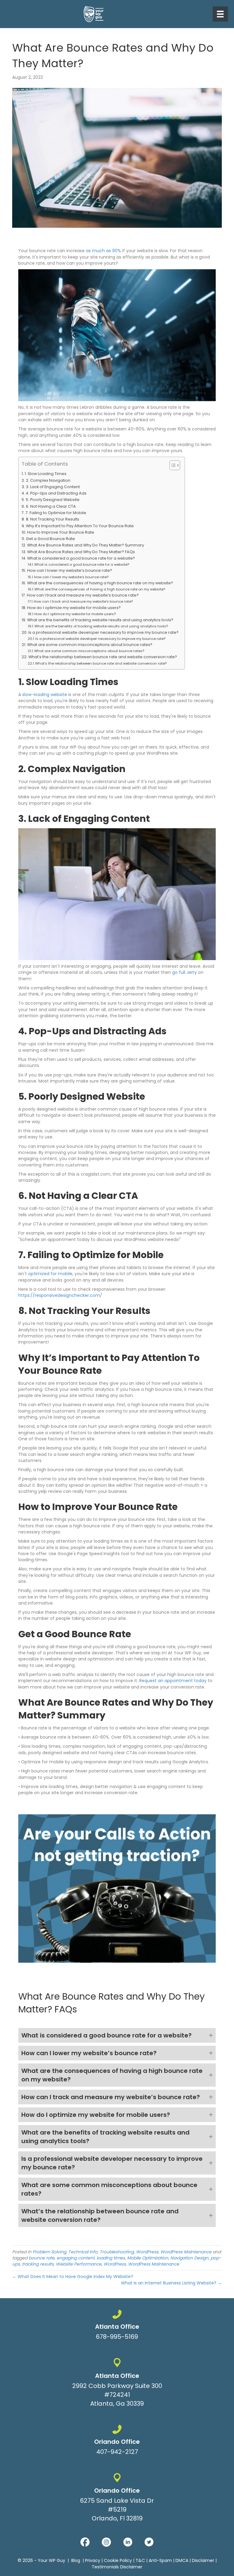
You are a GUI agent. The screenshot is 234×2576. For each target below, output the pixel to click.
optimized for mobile (50, 1274)
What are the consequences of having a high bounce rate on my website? (100, 583)
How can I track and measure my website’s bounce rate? (83, 595)
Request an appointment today (172, 1681)
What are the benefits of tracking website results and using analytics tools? (100, 620)
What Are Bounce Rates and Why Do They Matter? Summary (86, 545)
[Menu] (220, 14)
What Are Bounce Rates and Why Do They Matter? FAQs (81, 552)
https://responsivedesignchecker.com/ (60, 1295)
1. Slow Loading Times (46, 474)
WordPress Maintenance (186, 2252)
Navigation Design (189, 2258)
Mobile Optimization (148, 2258)
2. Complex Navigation (48, 480)
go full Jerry (184, 972)
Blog (76, 2560)
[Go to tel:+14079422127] (117, 2441)
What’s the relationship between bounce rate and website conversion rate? (103, 657)
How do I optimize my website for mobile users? (74, 608)
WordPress (147, 2252)
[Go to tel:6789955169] (117, 2326)
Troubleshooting (117, 2252)
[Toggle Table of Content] (172, 465)
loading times (111, 2258)
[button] (117, 2035)
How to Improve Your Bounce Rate (61, 532)
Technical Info (83, 2252)
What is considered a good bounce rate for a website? (81, 558)
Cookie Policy (118, 2560)
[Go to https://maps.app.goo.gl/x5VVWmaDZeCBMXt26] (117, 2384)
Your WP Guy (51, 2560)
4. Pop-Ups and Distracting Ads (56, 493)
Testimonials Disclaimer (117, 2567)
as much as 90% (103, 251)
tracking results (38, 2264)
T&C (140, 2560)
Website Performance (79, 2264)
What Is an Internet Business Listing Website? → (171, 2283)
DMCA (182, 2560)
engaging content (76, 2258)
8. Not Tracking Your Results (53, 519)
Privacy (93, 2560)
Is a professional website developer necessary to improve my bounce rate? (103, 632)
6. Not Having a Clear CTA (51, 506)
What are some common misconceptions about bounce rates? (90, 645)
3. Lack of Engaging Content (53, 487)
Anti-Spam (160, 2560)
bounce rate (42, 2258)
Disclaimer (203, 2560)
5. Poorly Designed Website (53, 500)
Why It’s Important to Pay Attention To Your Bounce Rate (80, 526)
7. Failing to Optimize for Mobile (56, 513)
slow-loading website (44, 695)
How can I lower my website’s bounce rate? (70, 570)
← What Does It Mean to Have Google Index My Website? (73, 2277)
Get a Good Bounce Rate (50, 539)
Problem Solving (49, 2252)
